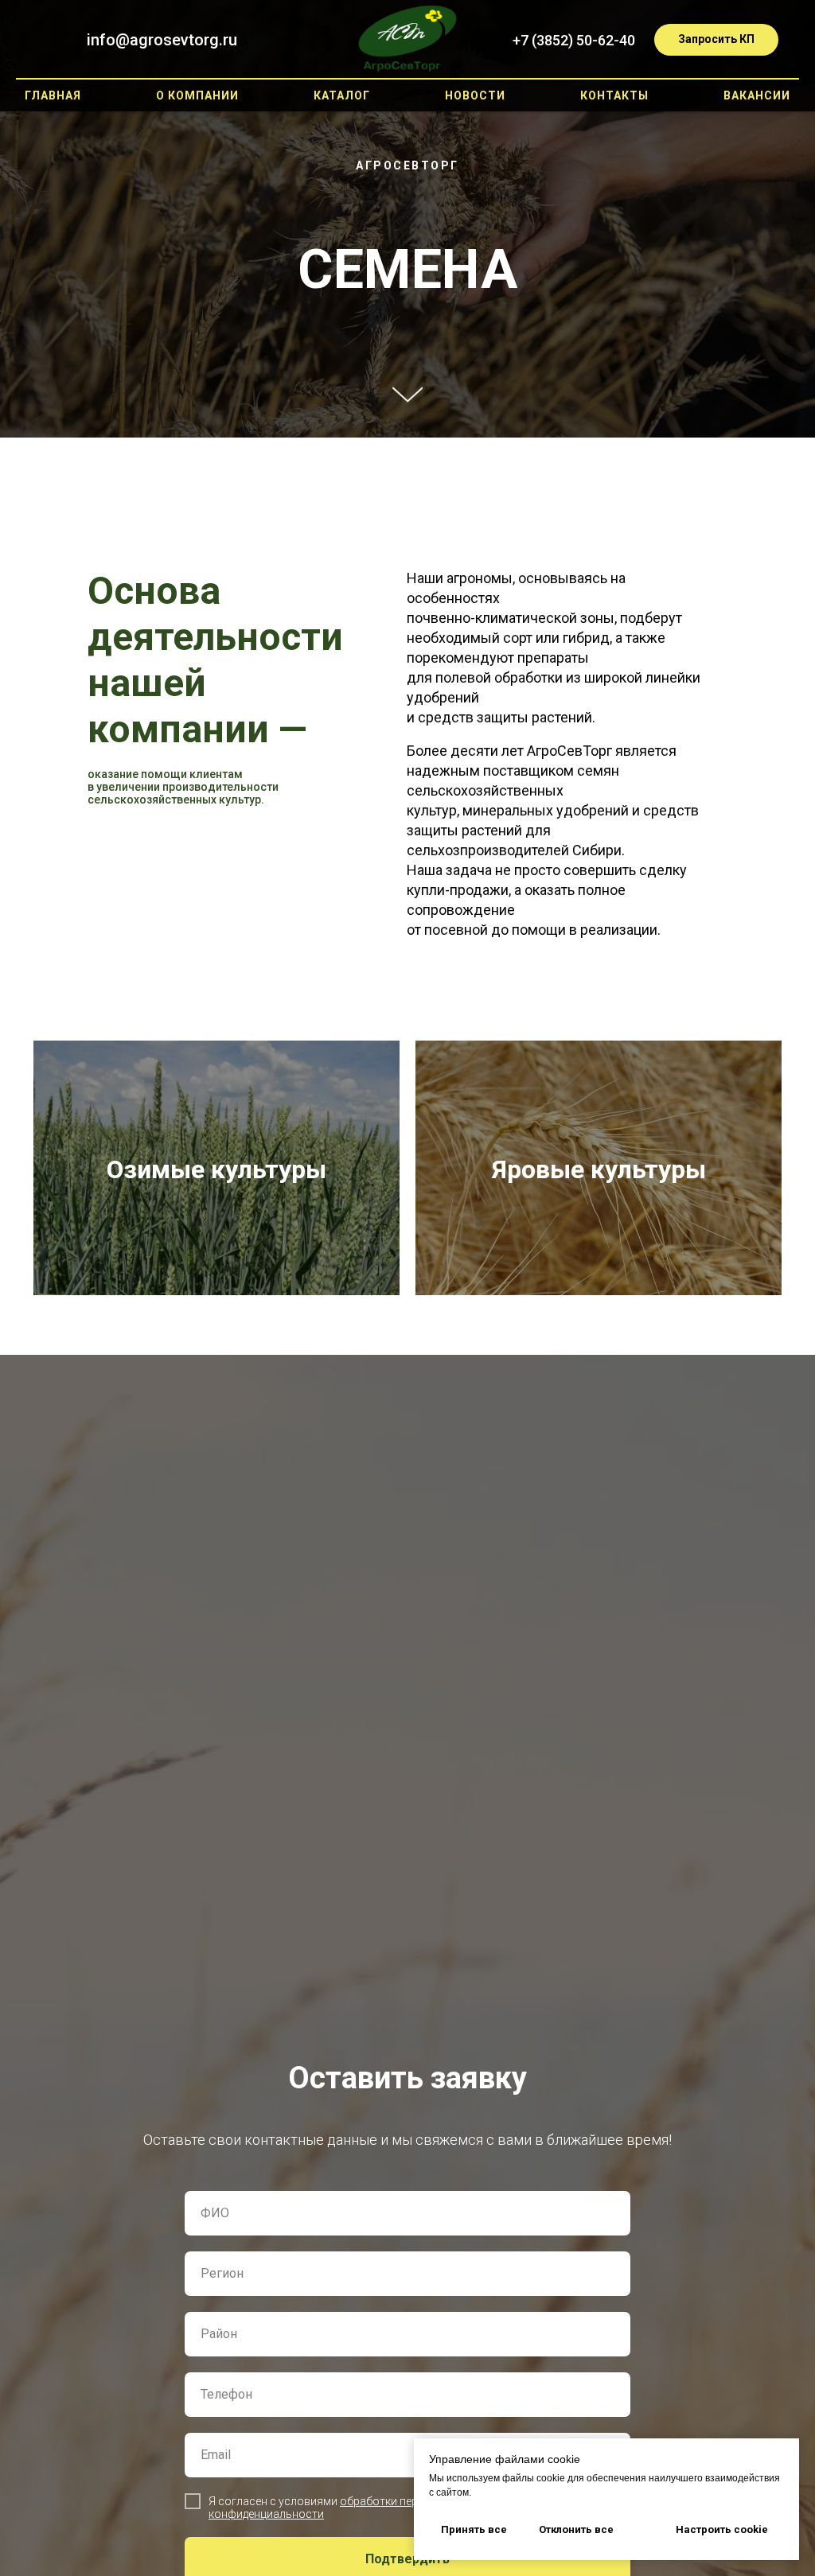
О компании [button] (197, 95)
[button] (716, 40)
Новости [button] (475, 95)
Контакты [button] (614, 95)
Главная (53, 95)
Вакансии (757, 95)
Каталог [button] (342, 95)
